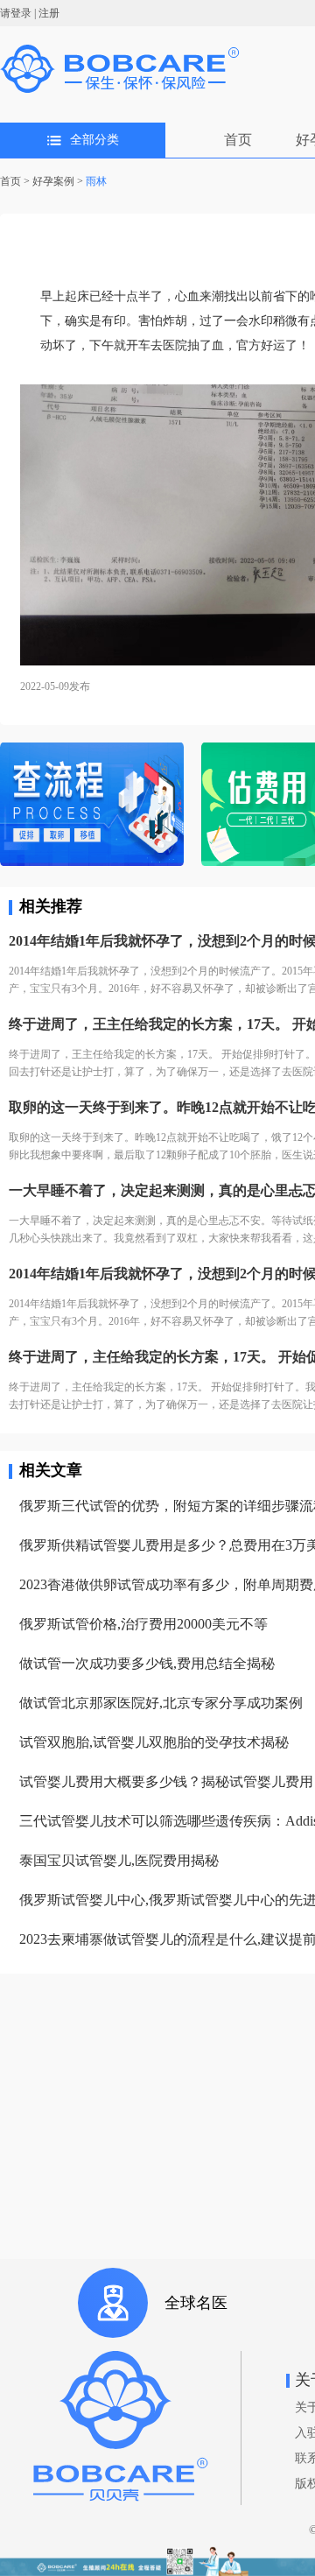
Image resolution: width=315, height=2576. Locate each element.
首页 (238, 140)
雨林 (96, 181)
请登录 (16, 13)
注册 (49, 13)
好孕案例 (53, 181)
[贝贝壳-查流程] (92, 806)
